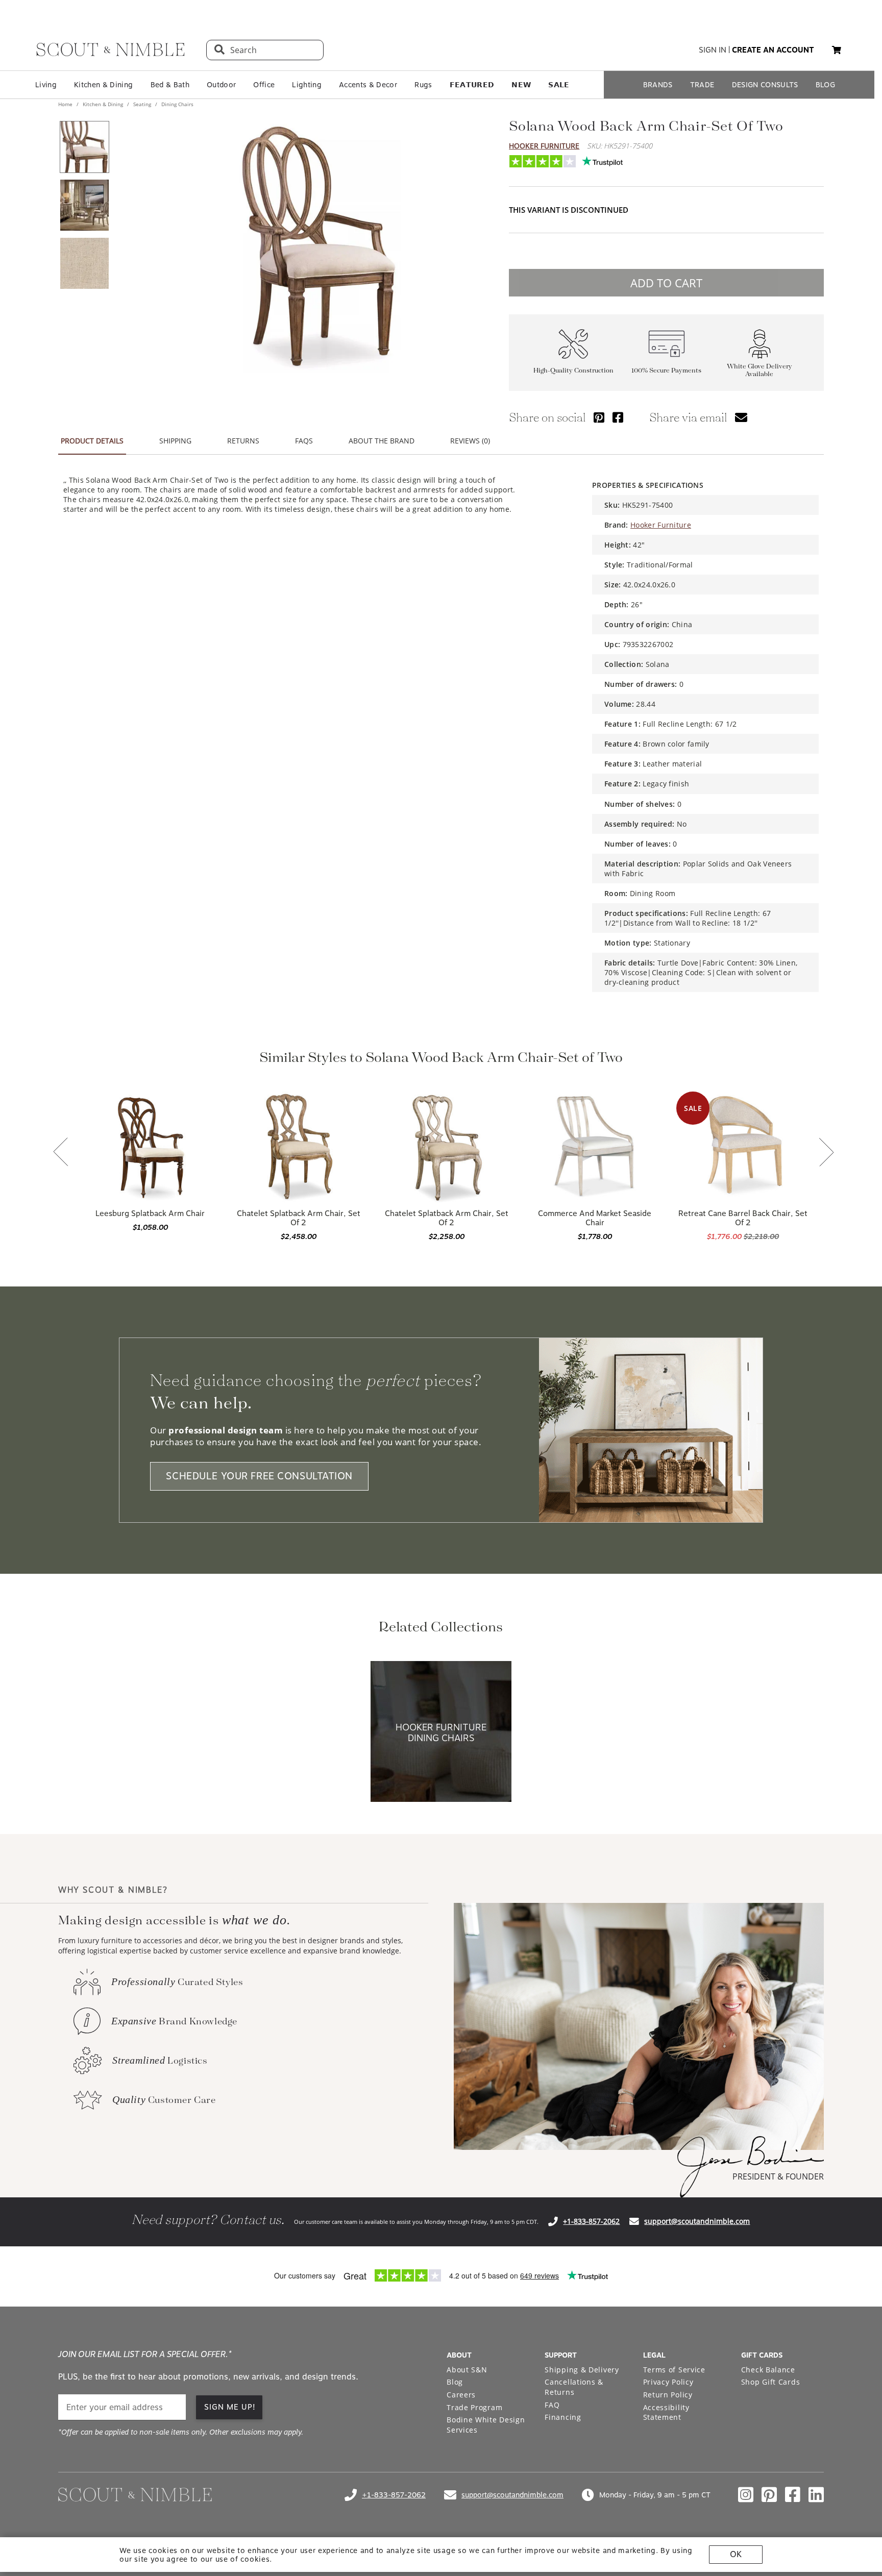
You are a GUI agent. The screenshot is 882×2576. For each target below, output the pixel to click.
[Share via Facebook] (618, 417)
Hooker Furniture (544, 146)
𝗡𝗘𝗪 (521, 85)
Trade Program (474, 2407)
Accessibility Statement (666, 2412)
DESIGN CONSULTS (765, 85)
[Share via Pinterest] (599, 417)
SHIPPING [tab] (175, 441)
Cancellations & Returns (574, 2387)
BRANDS (658, 85)
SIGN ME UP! (230, 2407)
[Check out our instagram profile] (746, 2495)
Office (264, 85)
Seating (142, 104)
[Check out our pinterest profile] (769, 2495)
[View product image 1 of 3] (84, 147)
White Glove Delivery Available (759, 370)
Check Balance (768, 2370)
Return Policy (668, 2395)
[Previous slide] (61, 1153)
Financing (563, 2417)
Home (66, 104)
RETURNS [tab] (243, 441)
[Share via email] (741, 417)
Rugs (423, 85)
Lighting (307, 85)
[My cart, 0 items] (837, 50)
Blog (455, 2382)
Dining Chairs (177, 104)
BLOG (825, 85)
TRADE (702, 85)
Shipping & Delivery (582, 2370)
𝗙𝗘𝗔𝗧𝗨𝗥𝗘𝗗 (472, 85)
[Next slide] (826, 1153)
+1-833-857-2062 (591, 2221)
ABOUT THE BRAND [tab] (382, 441)
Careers (461, 2395)
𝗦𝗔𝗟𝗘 (559, 85)
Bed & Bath (170, 85)
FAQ (552, 2405)
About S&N (467, 2370)
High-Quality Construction (573, 371)
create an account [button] (773, 50)
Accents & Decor (368, 85)
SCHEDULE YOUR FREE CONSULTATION (259, 1476)
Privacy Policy (668, 2382)
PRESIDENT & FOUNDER (778, 2176)
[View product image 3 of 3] (84, 263)
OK (736, 2554)
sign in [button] (713, 50)
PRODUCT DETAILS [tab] (92, 441)
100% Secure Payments (666, 371)
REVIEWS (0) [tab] (470, 441)
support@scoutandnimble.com (697, 2221)
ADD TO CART (666, 283)
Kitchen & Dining (103, 85)
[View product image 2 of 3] (84, 205)
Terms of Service (674, 2370)
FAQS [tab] (304, 441)
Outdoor (221, 85)
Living (46, 85)
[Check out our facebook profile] (793, 2495)
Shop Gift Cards (771, 2382)
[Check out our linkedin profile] (816, 2495)
